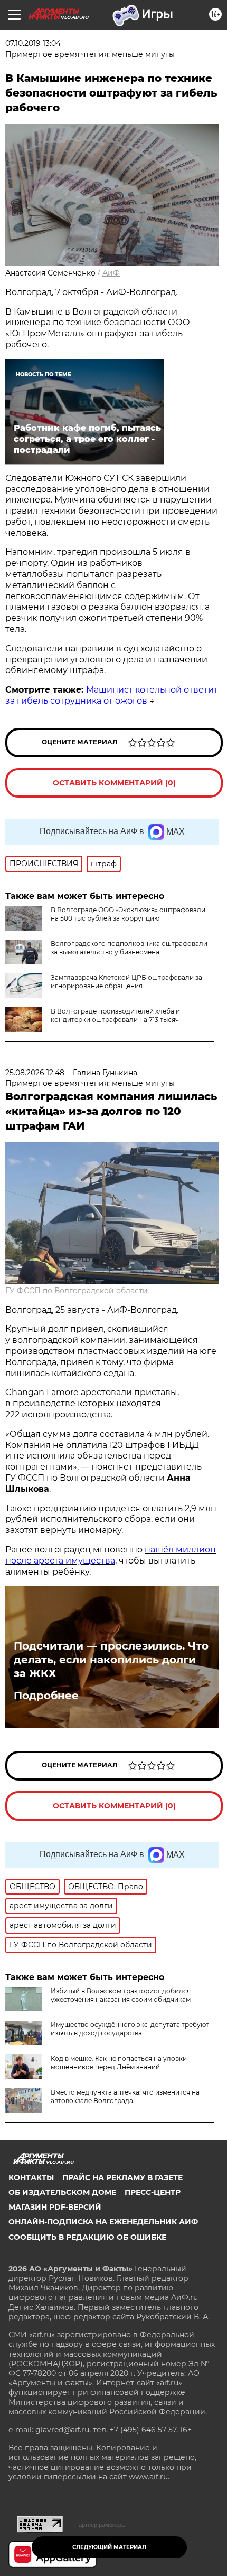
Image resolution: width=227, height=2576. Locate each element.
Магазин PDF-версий (55, 2207)
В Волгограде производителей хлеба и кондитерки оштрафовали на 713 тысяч (115, 1015)
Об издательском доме (62, 2192)
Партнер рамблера (100, 2525)
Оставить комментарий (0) (114, 783)
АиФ (111, 273)
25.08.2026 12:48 (35, 1073)
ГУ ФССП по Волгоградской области (77, 1291)
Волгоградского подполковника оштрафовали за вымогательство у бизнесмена (129, 948)
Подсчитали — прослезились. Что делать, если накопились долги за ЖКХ (111, 1660)
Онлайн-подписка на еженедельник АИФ (103, 2222)
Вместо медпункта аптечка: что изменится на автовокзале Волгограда (125, 2096)
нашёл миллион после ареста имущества (111, 1555)
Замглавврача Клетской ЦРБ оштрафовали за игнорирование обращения (126, 982)
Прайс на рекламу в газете (122, 2177)
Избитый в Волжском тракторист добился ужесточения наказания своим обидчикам (121, 1995)
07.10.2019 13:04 (33, 43)
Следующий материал (109, 2547)
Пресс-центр (153, 2192)
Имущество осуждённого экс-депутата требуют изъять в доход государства (130, 2029)
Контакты (31, 2177)
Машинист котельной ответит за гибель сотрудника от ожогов (112, 695)
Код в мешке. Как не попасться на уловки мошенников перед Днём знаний (119, 2063)
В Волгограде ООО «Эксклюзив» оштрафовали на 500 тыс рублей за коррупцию (128, 914)
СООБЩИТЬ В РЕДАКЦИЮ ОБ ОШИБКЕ (87, 2237)
